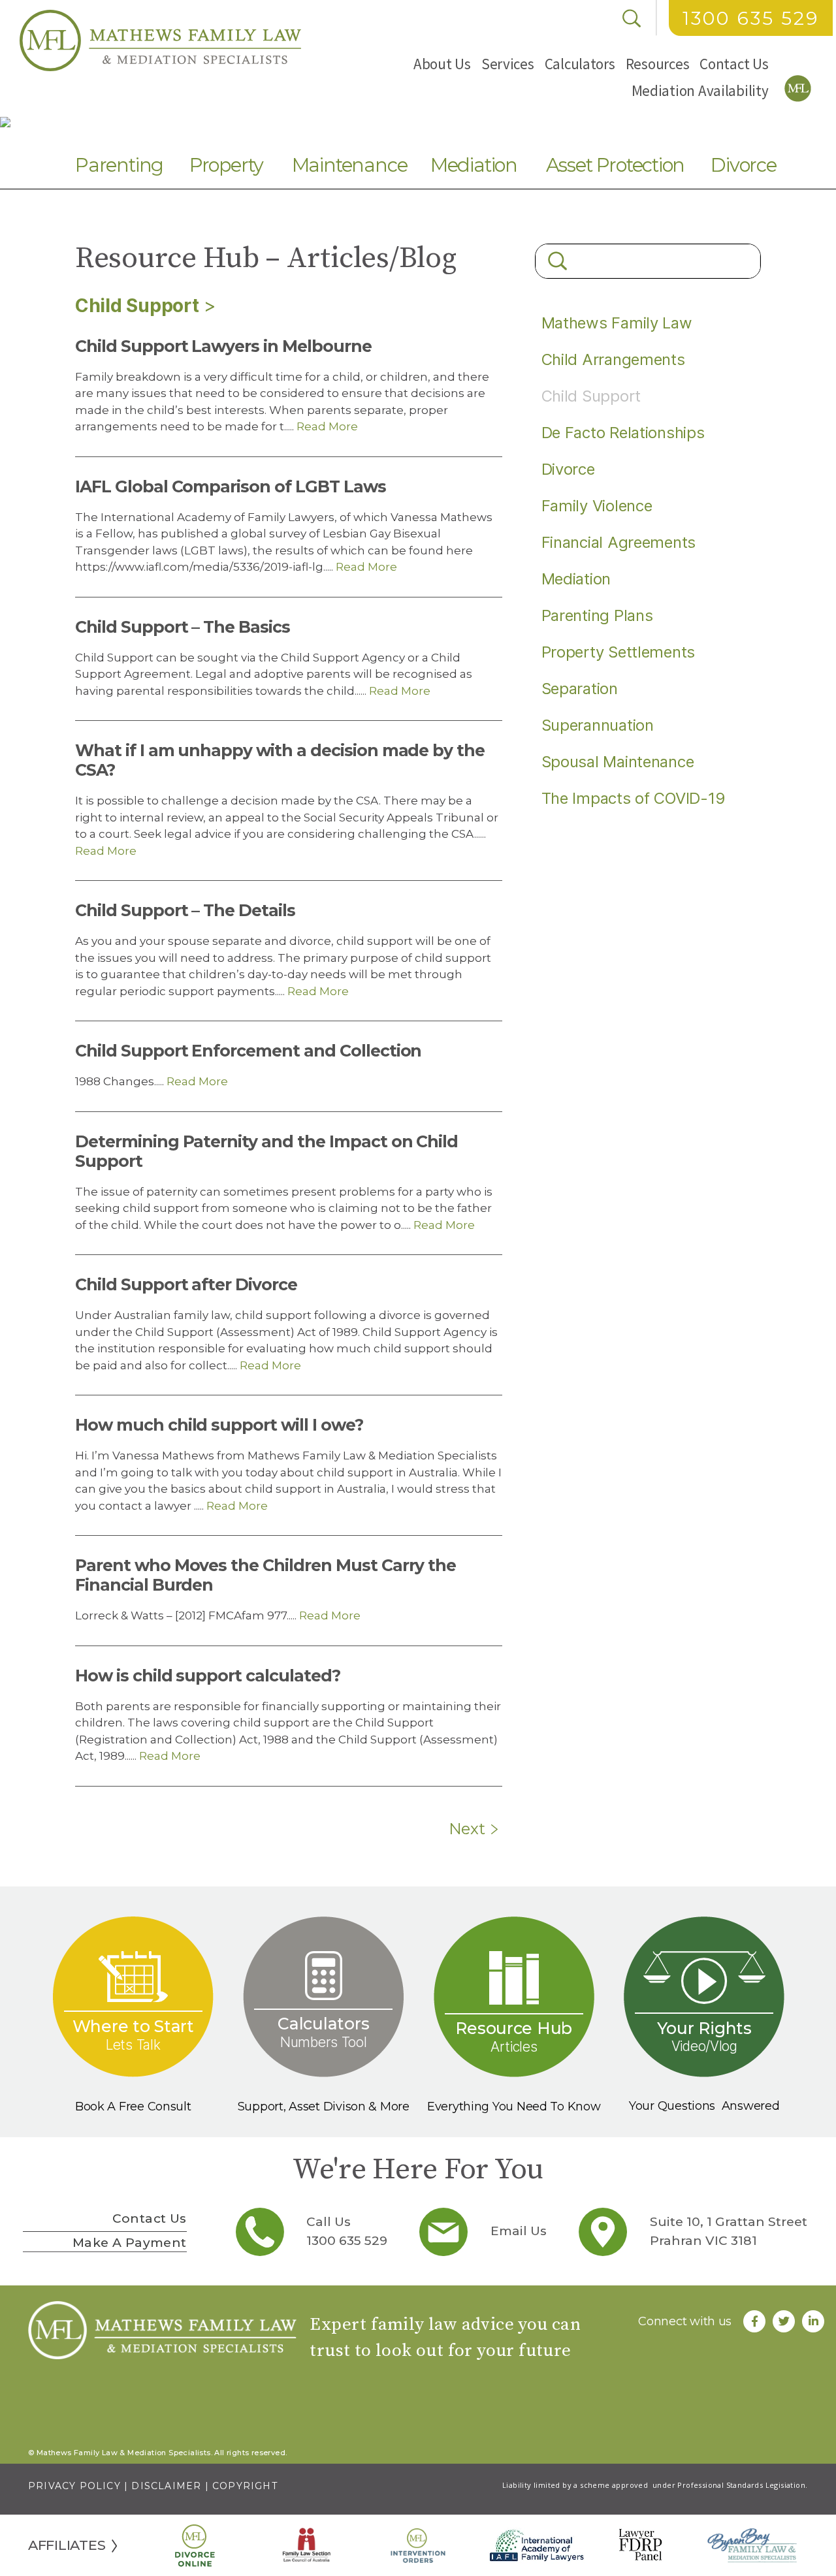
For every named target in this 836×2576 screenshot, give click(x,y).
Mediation (474, 165)
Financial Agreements (619, 542)
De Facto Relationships (623, 433)
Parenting (119, 165)
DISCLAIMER (166, 2486)
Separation (580, 689)
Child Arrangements (613, 359)
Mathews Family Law (617, 323)
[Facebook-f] (754, 2321)
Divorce (744, 165)
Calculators (580, 64)
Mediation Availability (700, 90)
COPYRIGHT (245, 2486)
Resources (658, 64)
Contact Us (734, 64)
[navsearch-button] (632, 18)
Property (226, 165)
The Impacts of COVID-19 (634, 798)
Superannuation (598, 725)
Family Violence (597, 506)
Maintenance (350, 165)
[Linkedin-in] (813, 2321)
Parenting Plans (597, 615)
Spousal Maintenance (618, 762)
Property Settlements (619, 652)
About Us (442, 64)
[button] (442, 64)
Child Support (137, 306)
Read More (326, 426)
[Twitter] (784, 2321)
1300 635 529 (751, 18)
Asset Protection (616, 165)
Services (508, 64)
